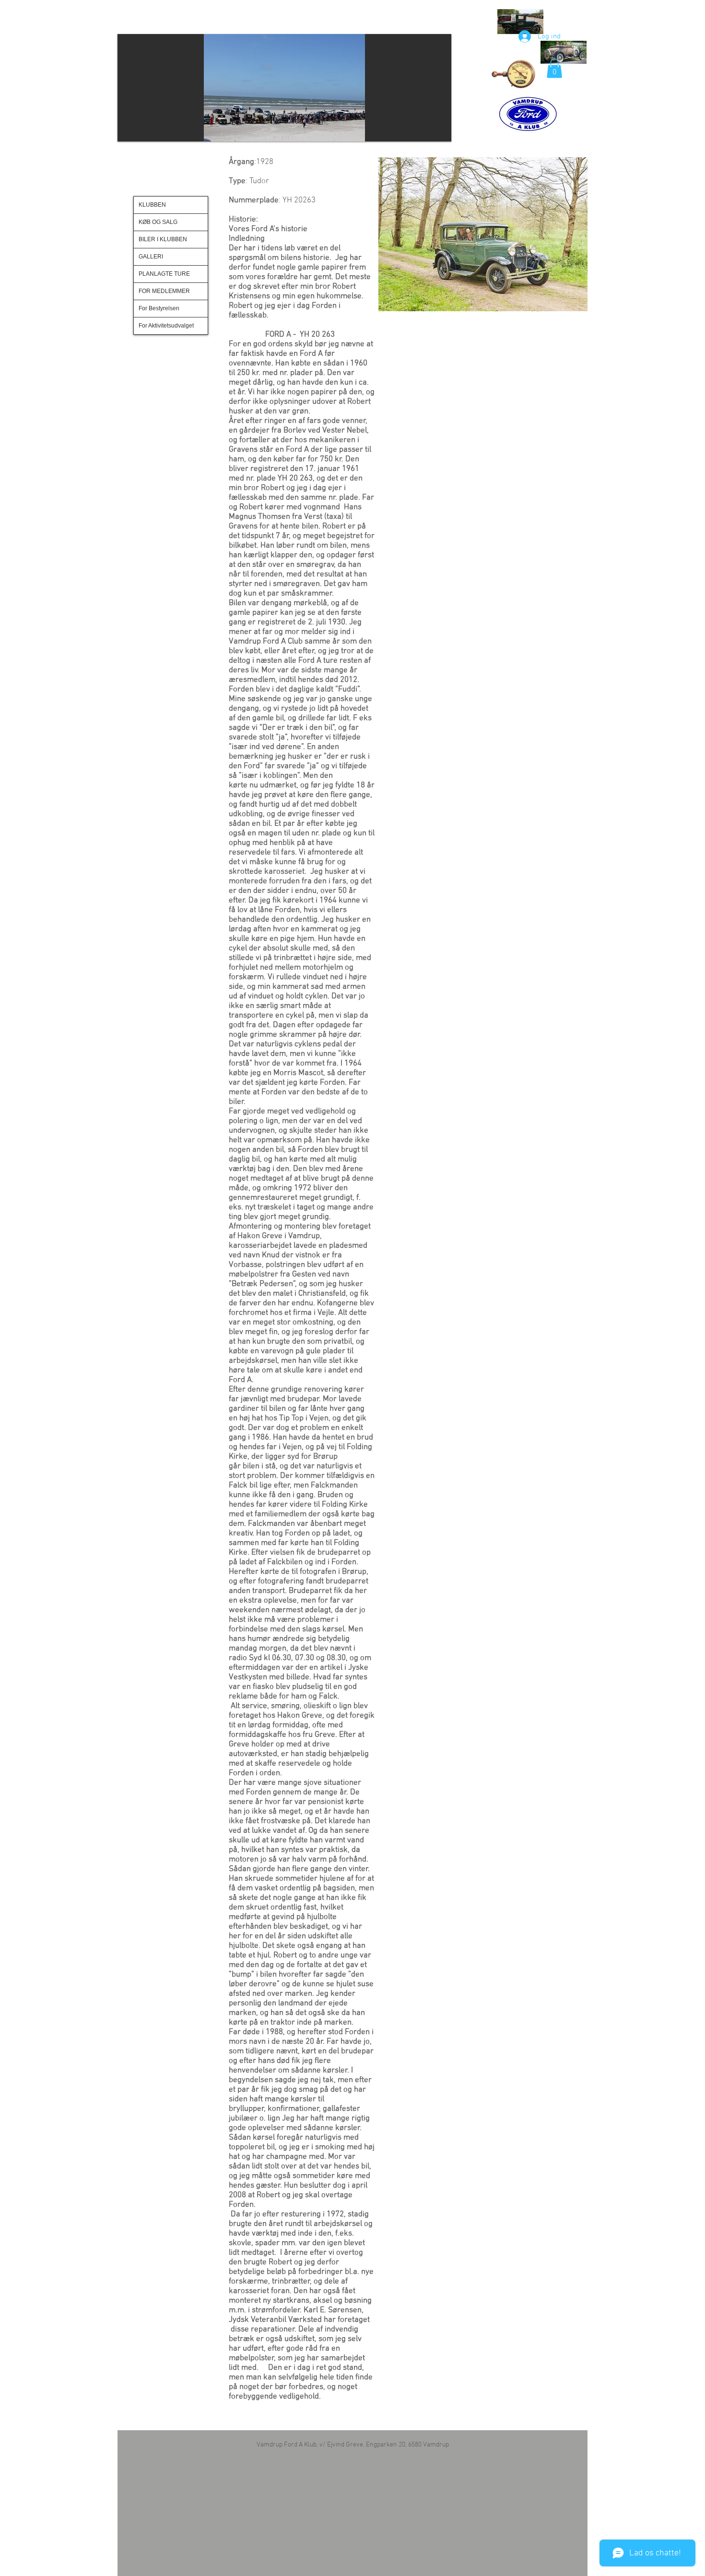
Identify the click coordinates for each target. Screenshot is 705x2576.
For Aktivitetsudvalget (166, 326)
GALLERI (151, 257)
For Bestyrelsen (159, 308)
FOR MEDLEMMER (164, 291)
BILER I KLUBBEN (163, 239)
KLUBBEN (152, 205)
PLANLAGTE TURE (164, 274)
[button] (284, 88)
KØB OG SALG (158, 222)
